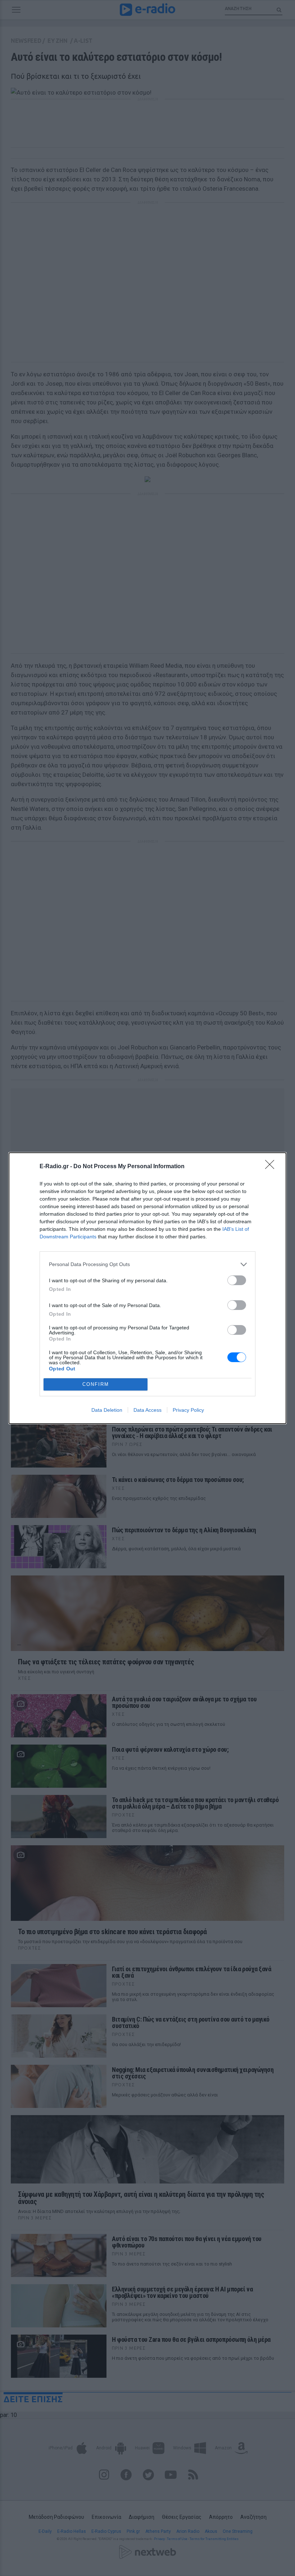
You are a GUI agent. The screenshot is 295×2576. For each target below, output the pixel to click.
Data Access (147, 1410)
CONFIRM (96, 1384)
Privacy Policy (188, 1410)
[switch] (237, 1280)
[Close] (272, 1167)
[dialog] (147, 1288)
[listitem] (147, 1264)
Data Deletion (107, 1410)
